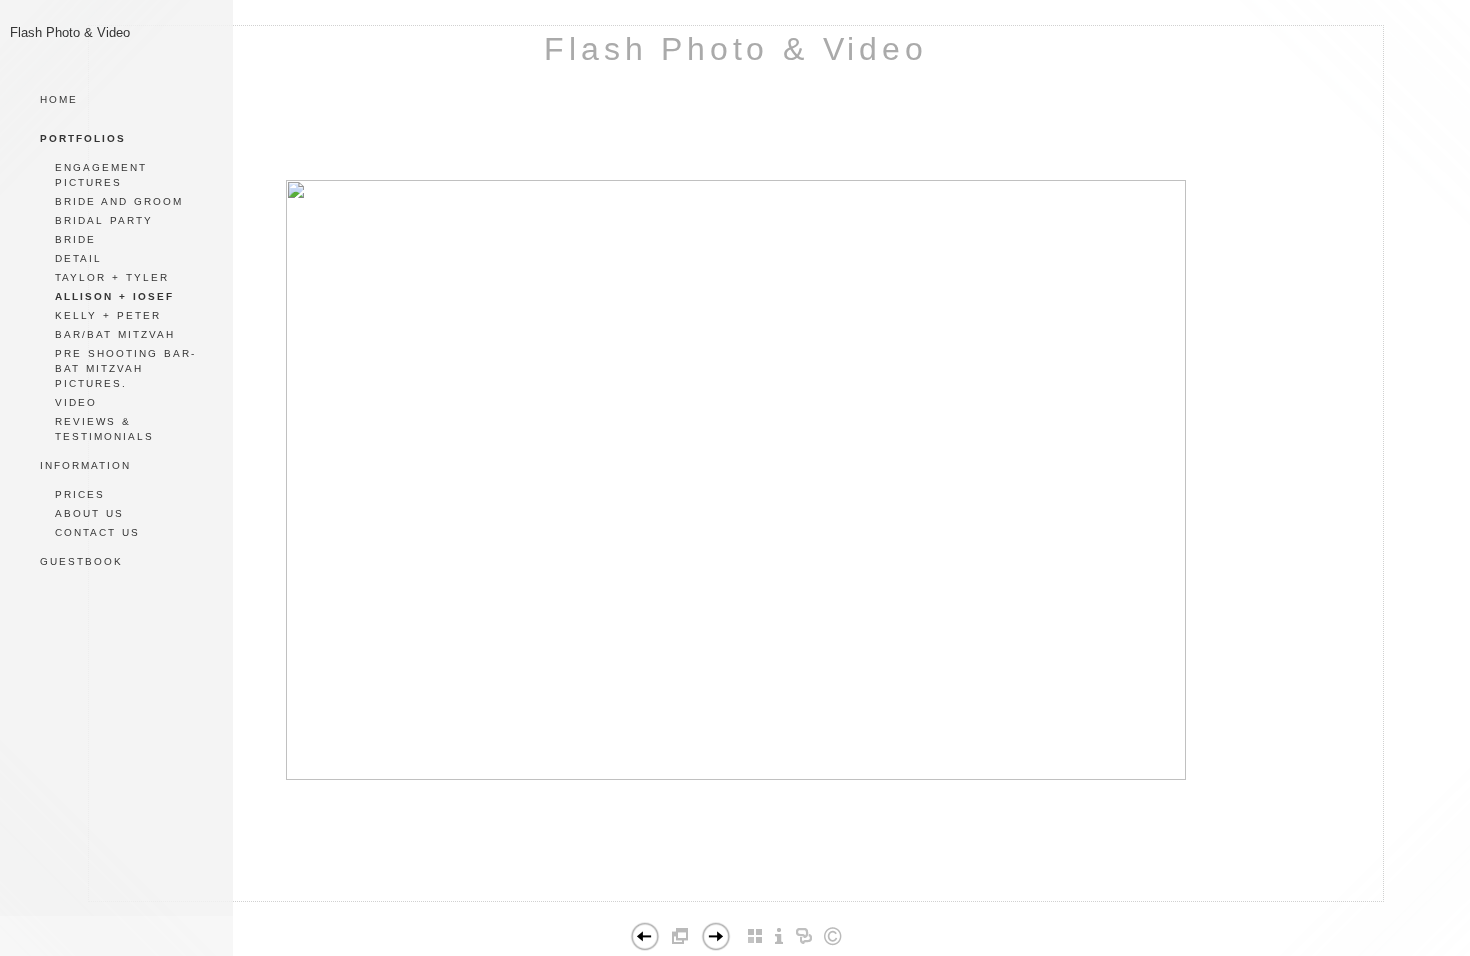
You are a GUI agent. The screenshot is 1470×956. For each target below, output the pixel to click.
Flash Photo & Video (735, 49)
